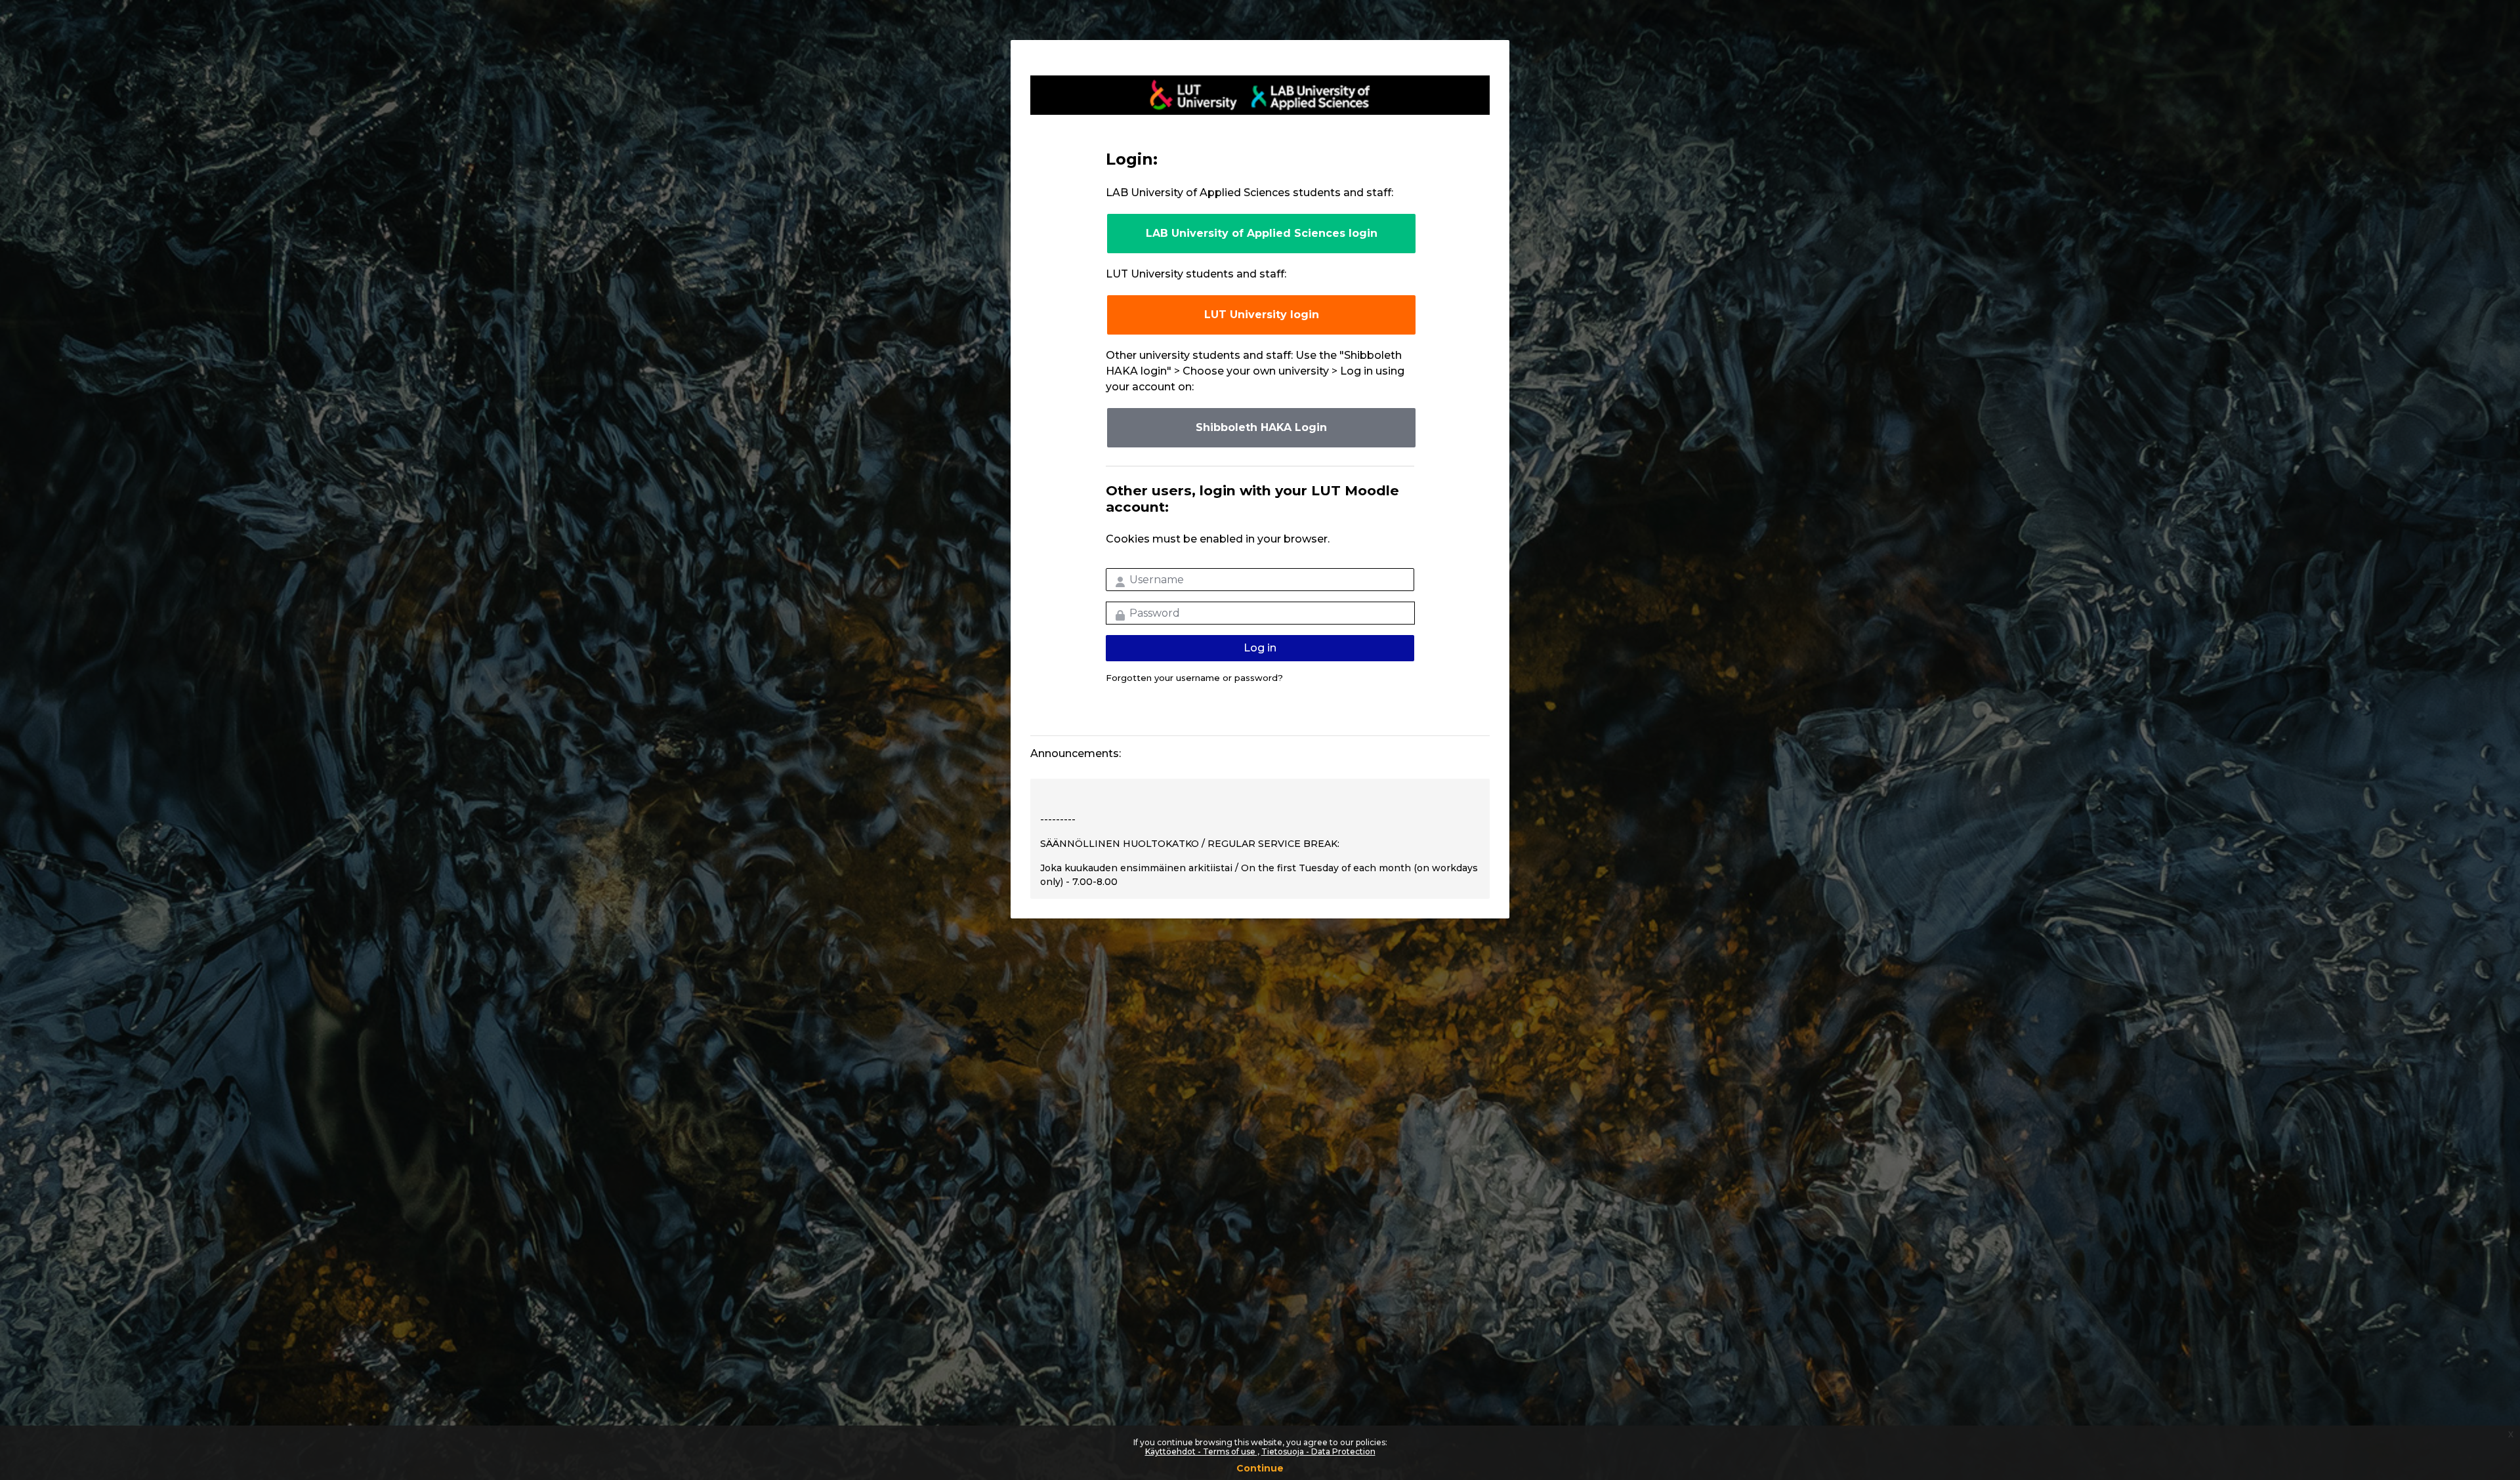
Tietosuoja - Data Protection (1318, 1451)
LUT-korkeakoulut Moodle (1260, 95)
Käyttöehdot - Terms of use (1201, 1451)
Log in (1260, 648)
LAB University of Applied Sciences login (1262, 233)
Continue (1260, 1468)
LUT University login (1262, 315)
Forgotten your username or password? (1194, 678)
